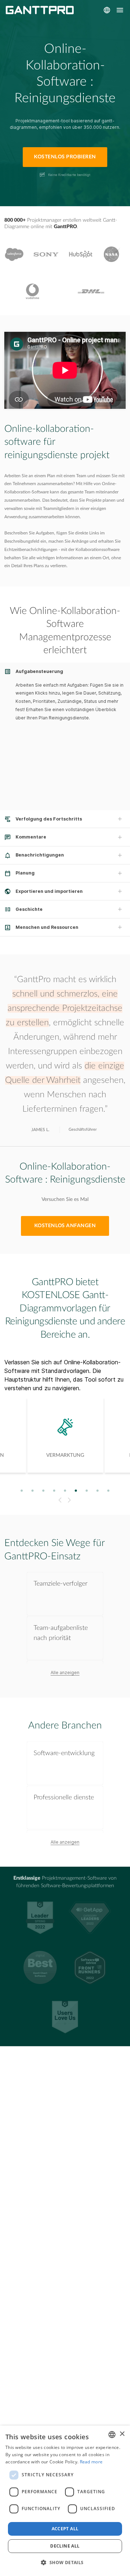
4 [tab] (54, 1490)
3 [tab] (44, 1490)
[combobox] (112, 2435)
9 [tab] (109, 1490)
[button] (65, 2563)
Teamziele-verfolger (60, 1584)
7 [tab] (87, 1490)
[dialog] (65, 2501)
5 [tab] (65, 1490)
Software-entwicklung (64, 1753)
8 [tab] (98, 1490)
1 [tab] (22, 1490)
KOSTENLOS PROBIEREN (65, 157)
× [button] (122, 2434)
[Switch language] (107, 10)
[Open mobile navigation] (120, 10)
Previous (59, 1500)
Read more (91, 2462)
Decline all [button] (65, 2546)
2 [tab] (33, 1490)
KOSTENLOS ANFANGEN (65, 1226)
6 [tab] (76, 1490)
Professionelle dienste (64, 1797)
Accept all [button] (65, 2529)
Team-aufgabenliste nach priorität (61, 1633)
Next (70, 1500)
